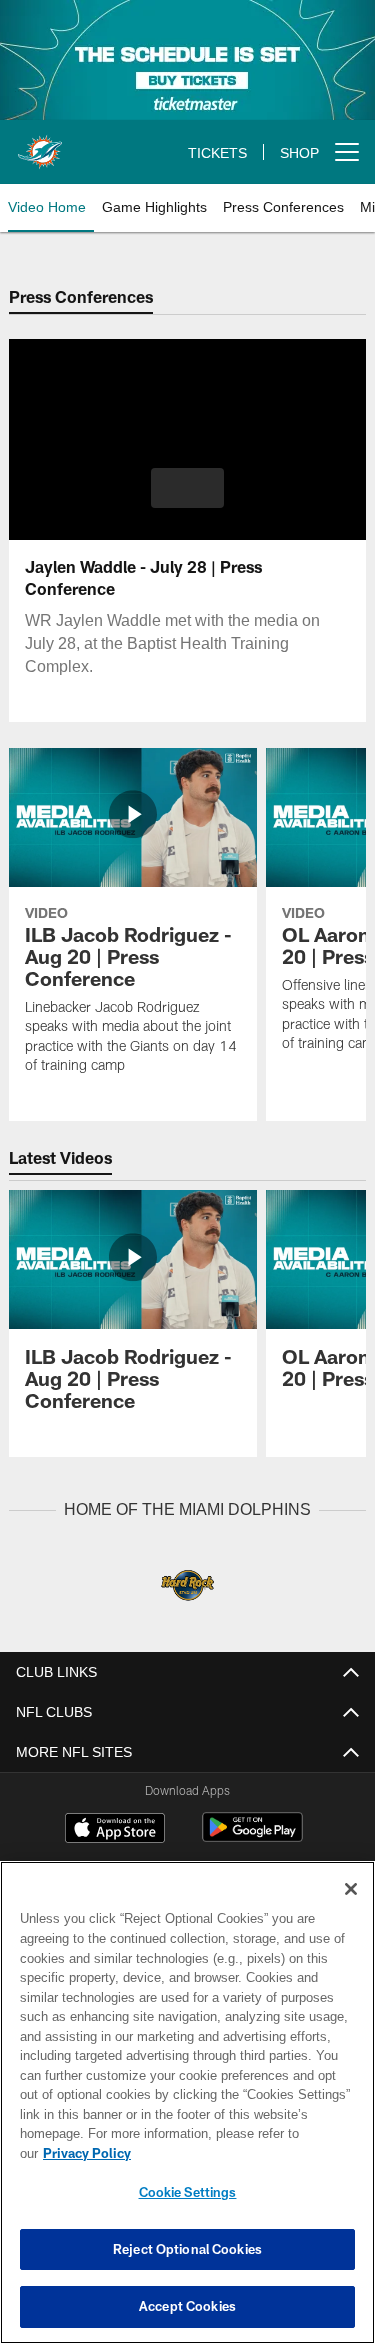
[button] (187, 488)
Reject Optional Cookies (187, 2249)
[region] (187, 2112)
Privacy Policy (241, 2153)
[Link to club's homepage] (40, 144)
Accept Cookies (187, 2306)
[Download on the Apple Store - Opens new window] (115, 1829)
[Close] (351, 1909)
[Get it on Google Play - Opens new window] (252, 1836)
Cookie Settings (188, 2192)
